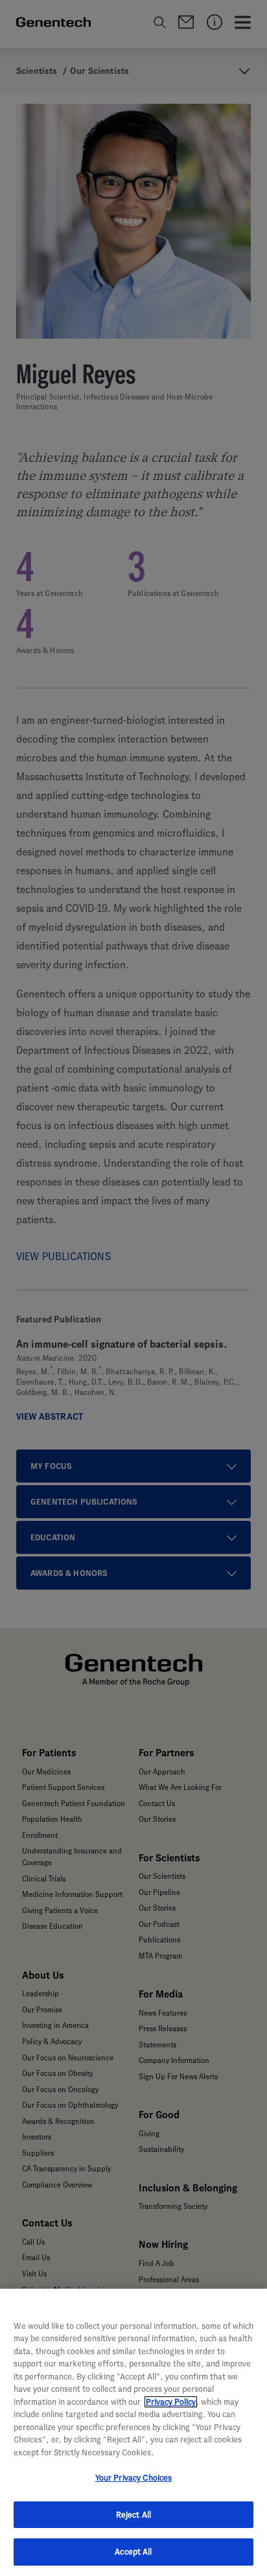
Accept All (133, 2552)
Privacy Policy (171, 2402)
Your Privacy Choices (134, 2478)
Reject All (133, 2515)
